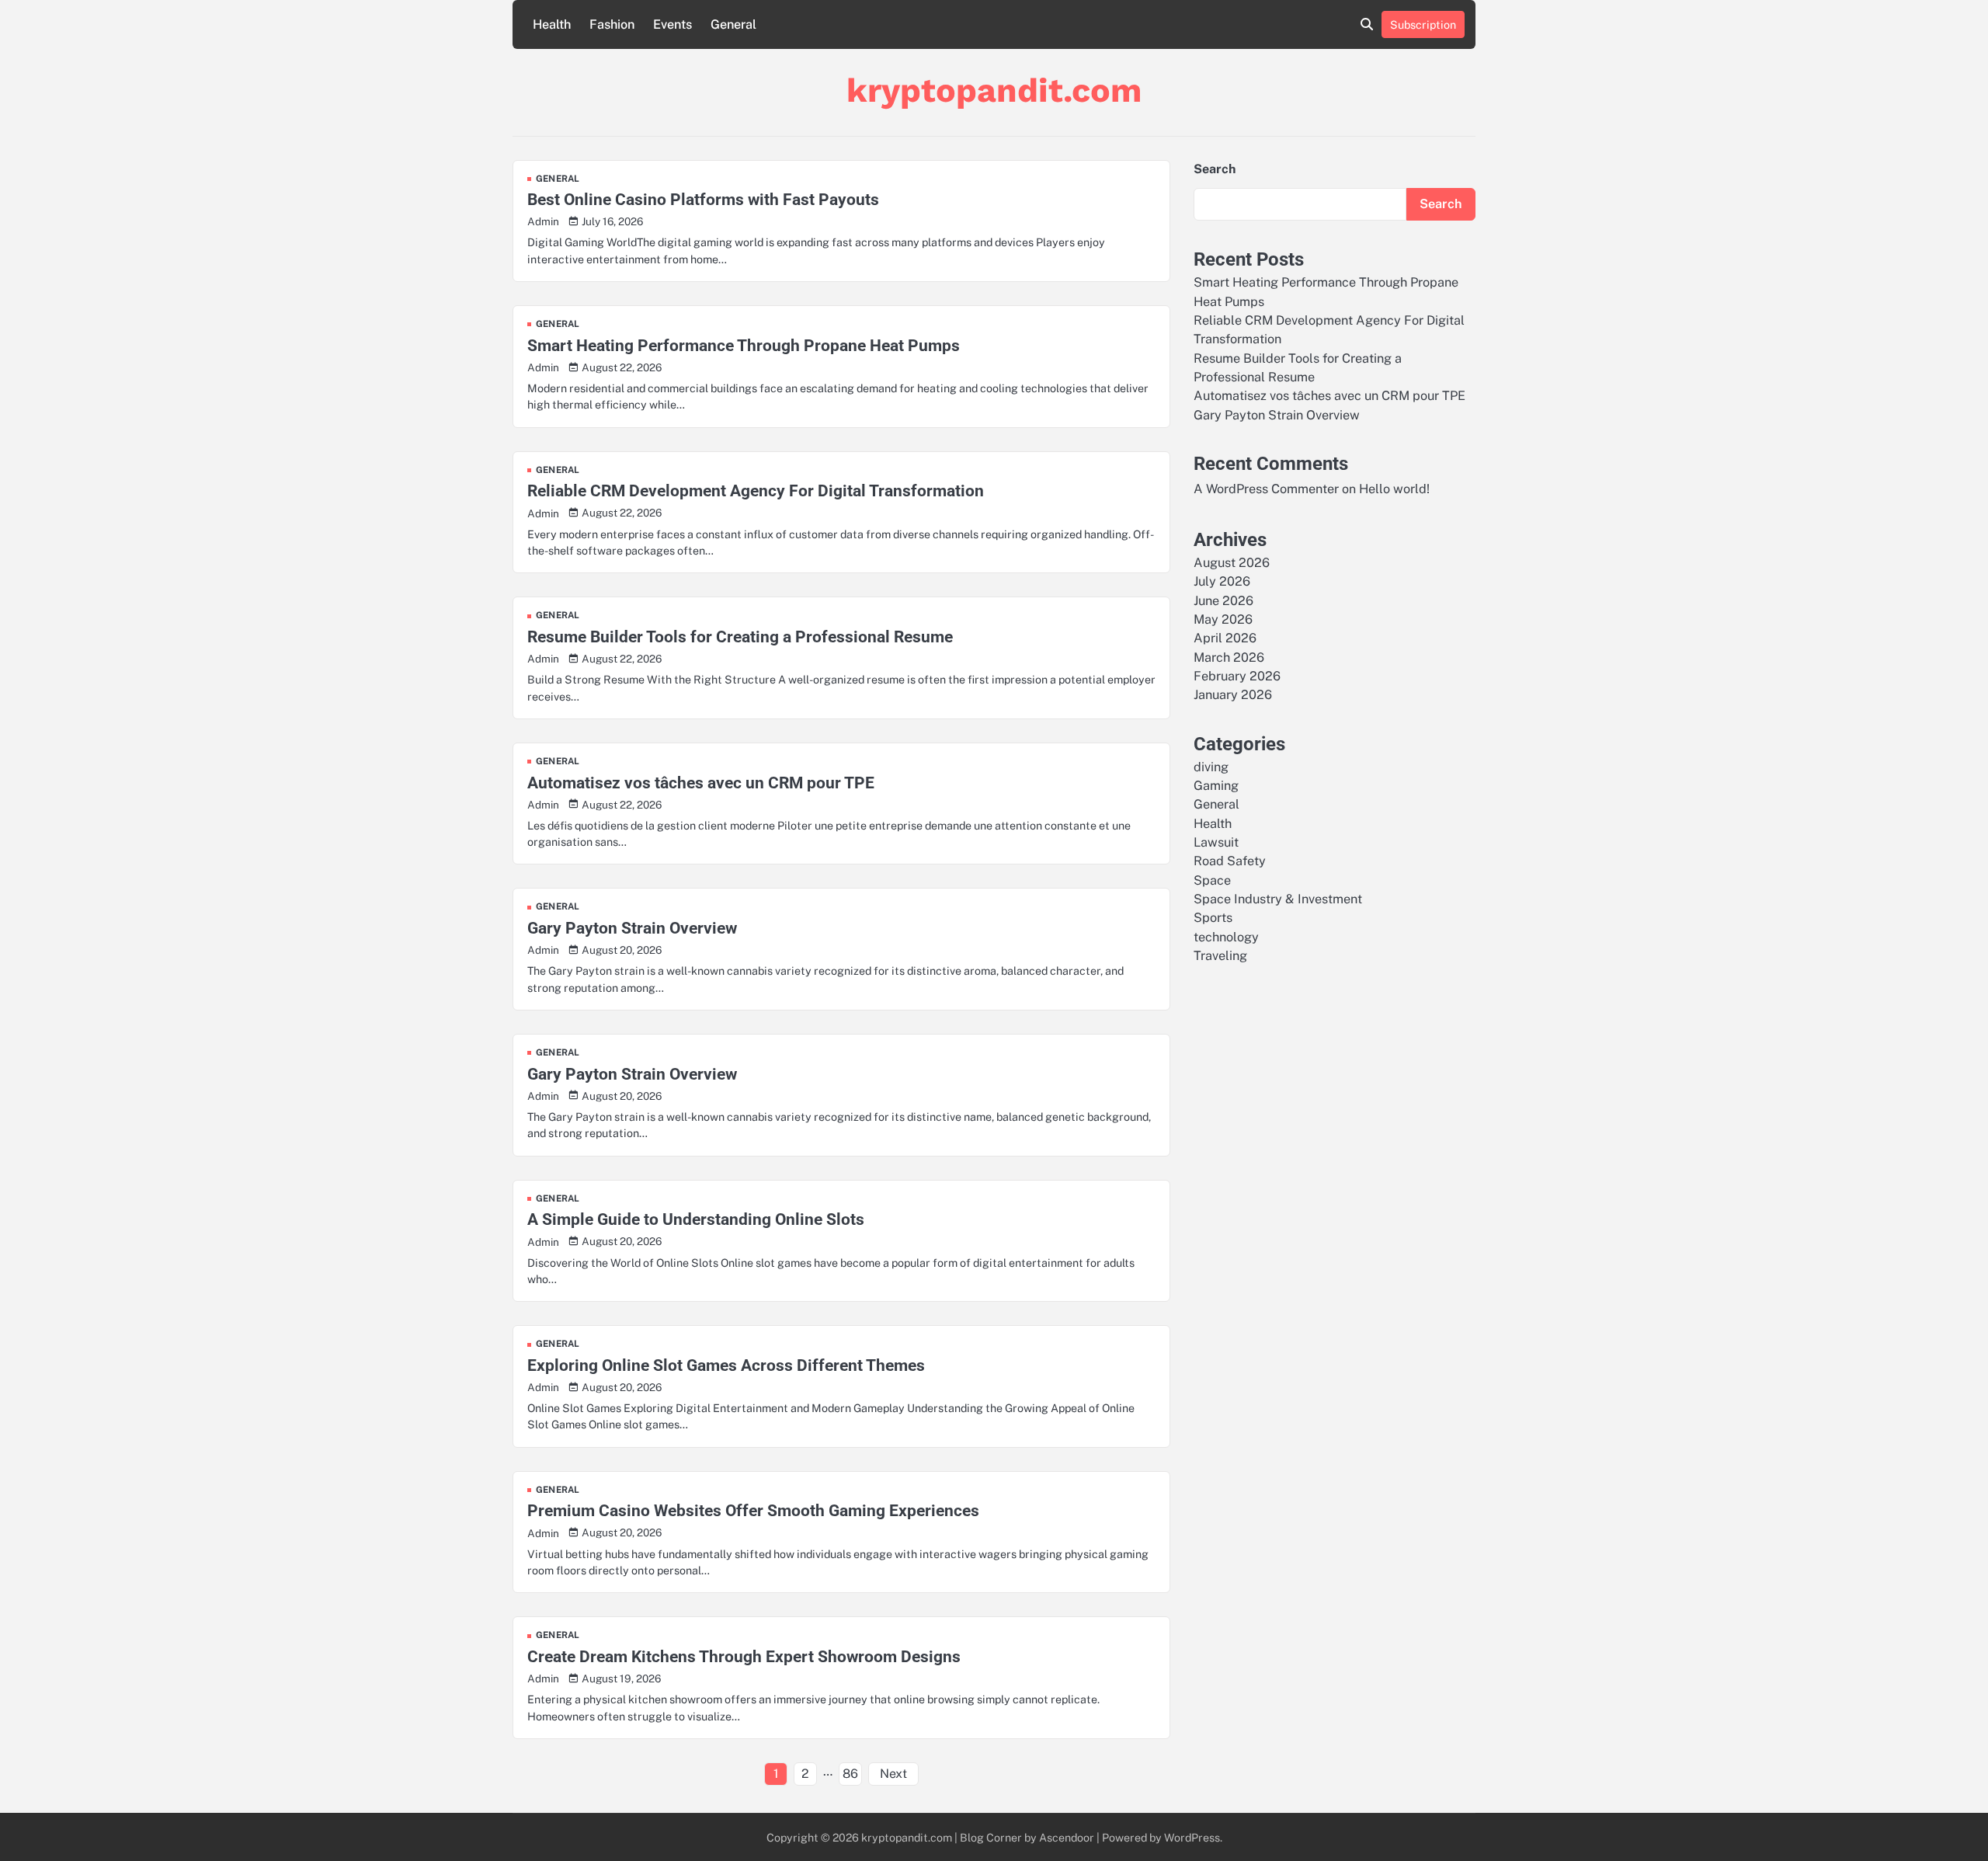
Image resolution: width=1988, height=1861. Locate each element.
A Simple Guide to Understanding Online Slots (696, 1219)
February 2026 (1237, 676)
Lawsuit (1216, 842)
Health (552, 24)
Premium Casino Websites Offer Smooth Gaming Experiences (753, 1510)
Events (673, 24)
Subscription (1423, 24)
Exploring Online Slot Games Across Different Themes (726, 1365)
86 (850, 1774)
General (733, 24)
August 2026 (1232, 562)
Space (1212, 880)
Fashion (612, 24)
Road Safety (1230, 861)
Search (1215, 169)
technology (1226, 936)
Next (893, 1774)
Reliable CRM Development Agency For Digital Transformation (756, 490)
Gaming (1216, 786)
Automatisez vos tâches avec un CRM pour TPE (701, 783)
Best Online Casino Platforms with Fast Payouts (703, 199)
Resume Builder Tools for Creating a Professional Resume (740, 637)
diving (1211, 766)
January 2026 (1233, 695)
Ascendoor (1067, 1837)
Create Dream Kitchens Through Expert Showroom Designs (744, 1656)
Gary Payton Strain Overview (632, 928)
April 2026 (1225, 638)
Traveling (1220, 956)
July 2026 (1222, 581)
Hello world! (1394, 489)
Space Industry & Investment (1278, 899)
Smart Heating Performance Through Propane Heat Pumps (744, 345)
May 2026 (1223, 619)
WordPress (1192, 1837)
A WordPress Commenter (1266, 489)
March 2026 (1229, 657)
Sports (1213, 918)
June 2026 (1223, 600)
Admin (543, 221)
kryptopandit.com (994, 90)
